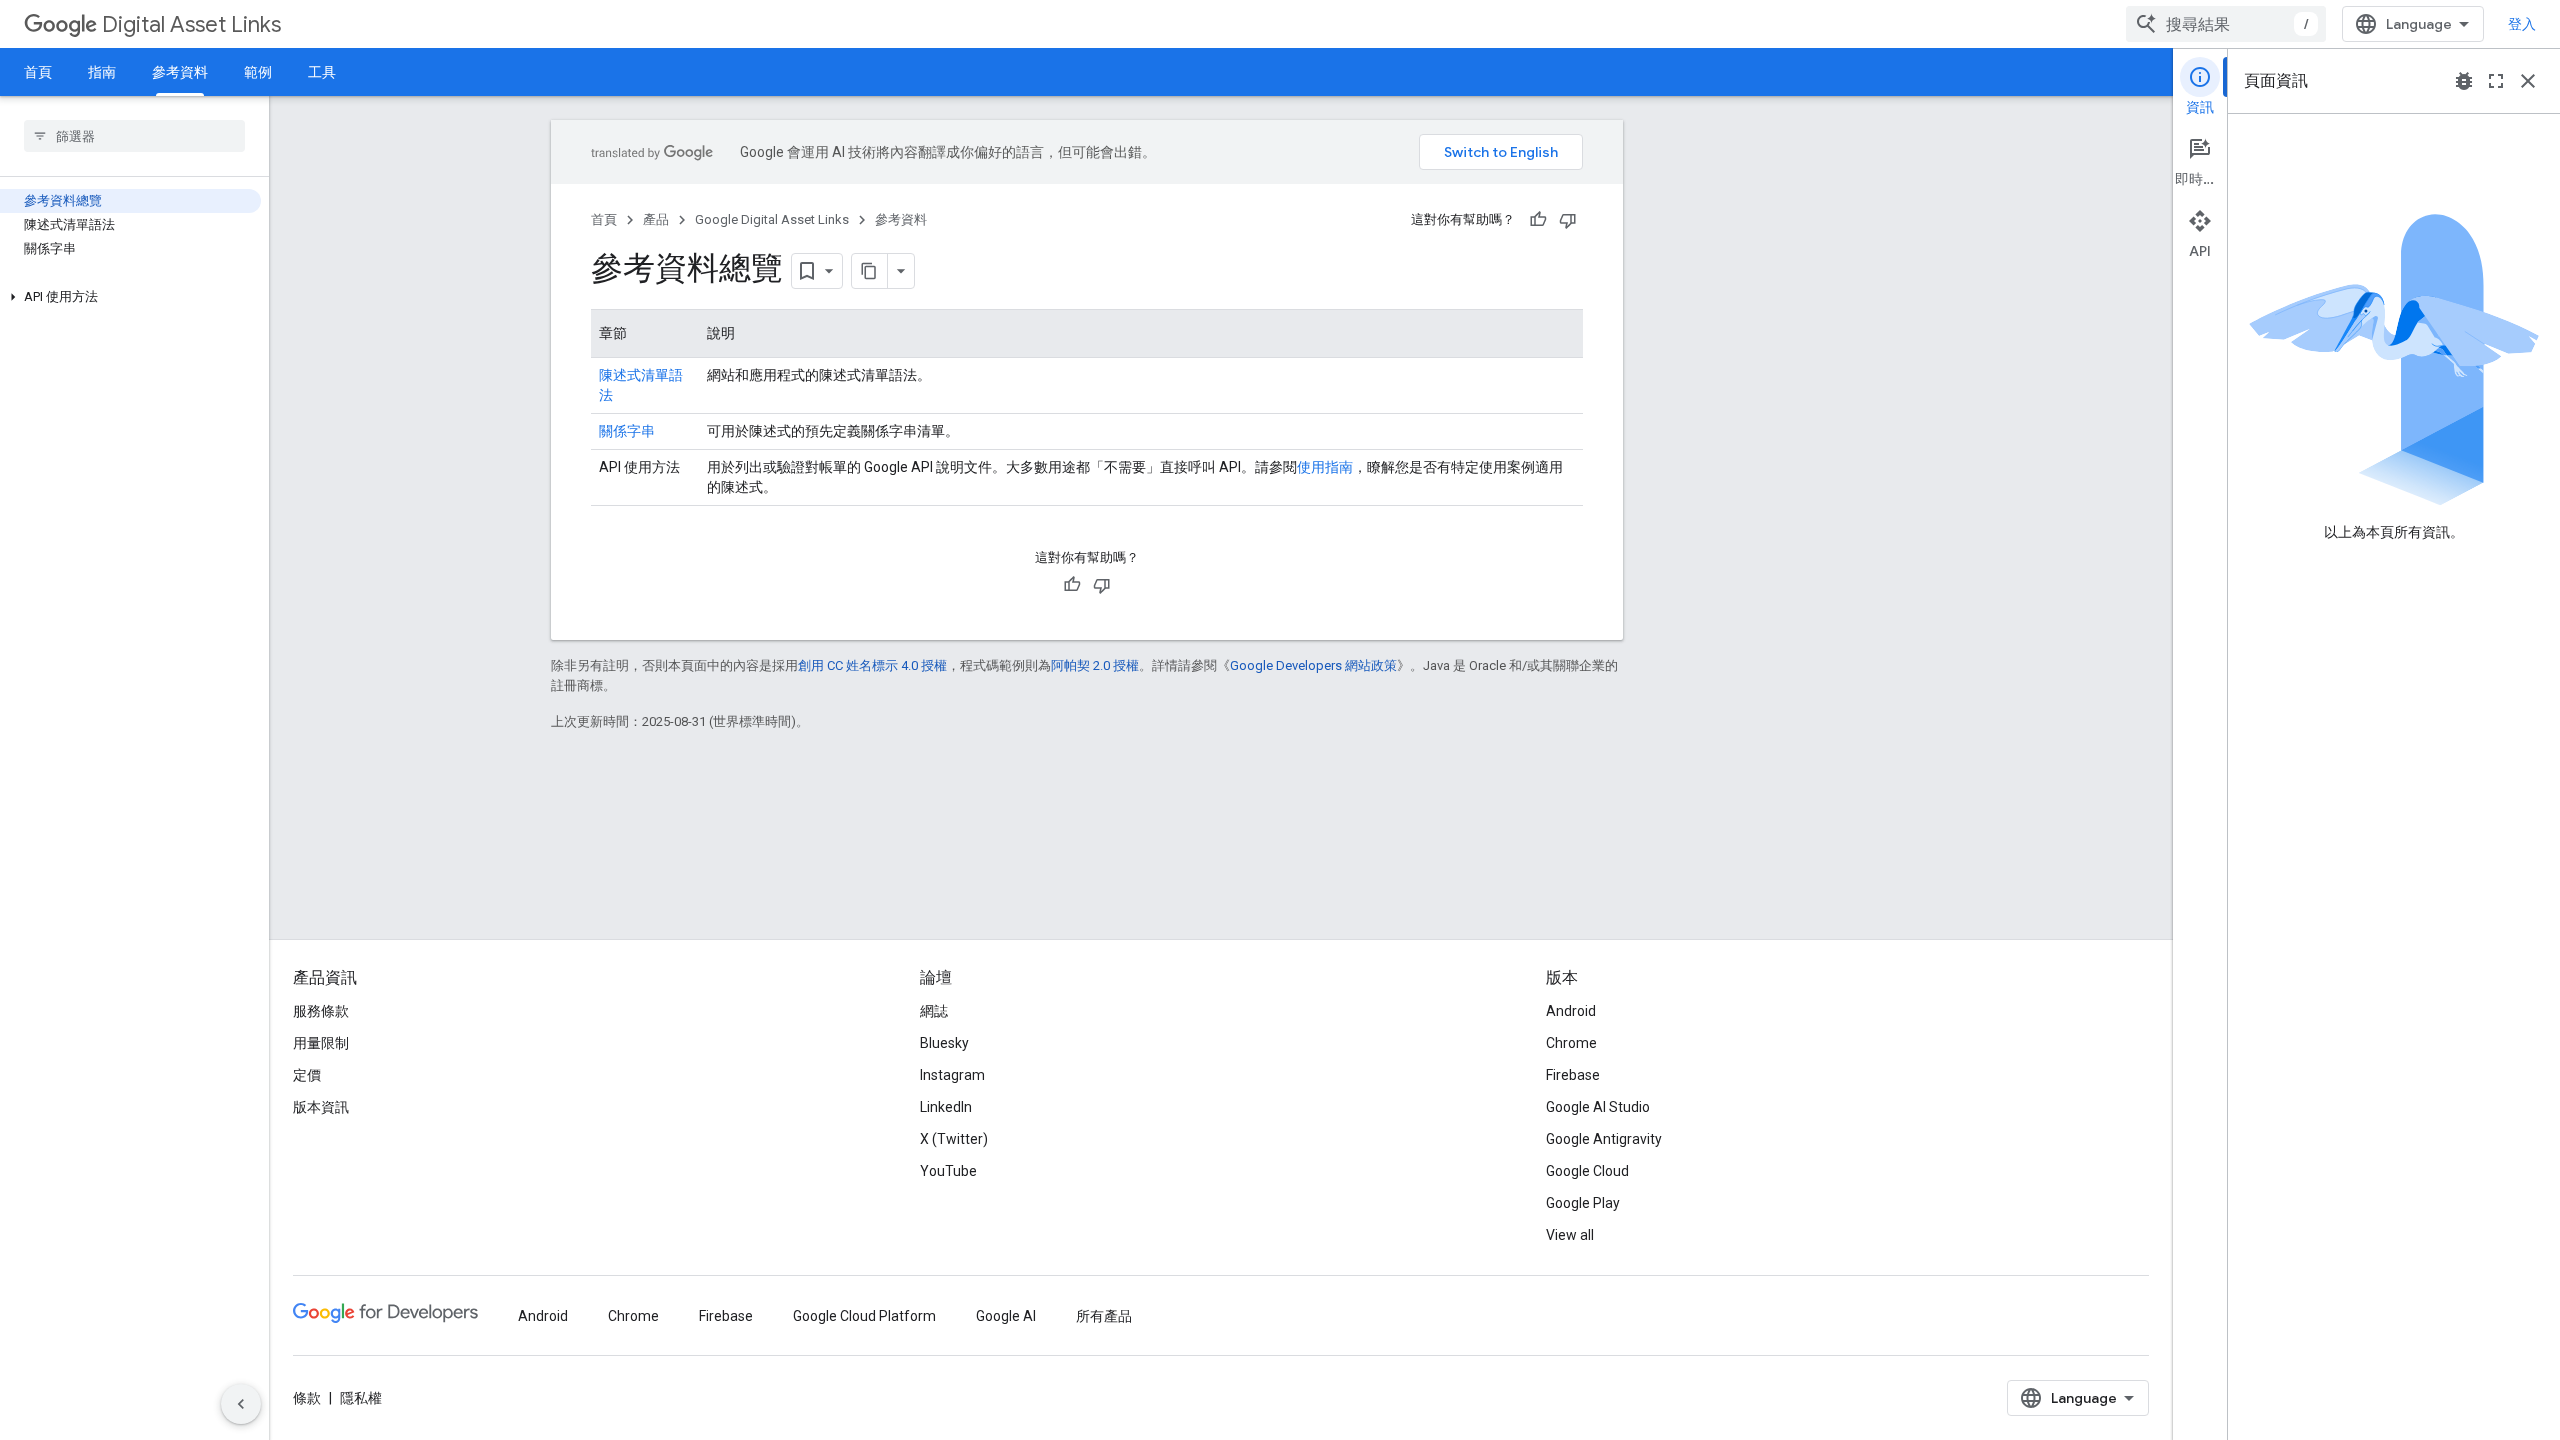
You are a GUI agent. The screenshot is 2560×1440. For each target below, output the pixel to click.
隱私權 (361, 1398)
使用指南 (1325, 467)
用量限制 (321, 1043)
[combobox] (2226, 24)
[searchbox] (134, 136)
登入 (2522, 24)
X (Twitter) (954, 1139)
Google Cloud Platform (864, 1316)
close (2528, 81)
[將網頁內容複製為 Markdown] (870, 271)
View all (1570, 1235)
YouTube (948, 1171)
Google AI (1006, 1316)
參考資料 (180, 72)
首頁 (38, 72)
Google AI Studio (1598, 1107)
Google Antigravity (1604, 1139)
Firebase (1573, 1075)
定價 (307, 1075)
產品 (656, 219)
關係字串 (627, 431)
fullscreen (2496, 81)
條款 (307, 1398)
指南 (102, 72)
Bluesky (944, 1043)
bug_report (2464, 81)
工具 (322, 72)
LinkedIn (946, 1107)
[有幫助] (1538, 220)
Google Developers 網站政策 (1313, 665)
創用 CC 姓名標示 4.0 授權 (872, 665)
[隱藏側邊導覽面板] (241, 1404)
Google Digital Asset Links (772, 219)
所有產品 (1104, 1316)
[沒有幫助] (1568, 220)
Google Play (1583, 1203)
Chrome (1571, 1043)
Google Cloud (1587, 1171)
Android (1571, 1011)
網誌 (934, 1011)
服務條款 (321, 1011)
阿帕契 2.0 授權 (1095, 665)
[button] (130, 297)
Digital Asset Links (191, 24)
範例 (258, 72)
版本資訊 (321, 1107)
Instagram (952, 1075)
